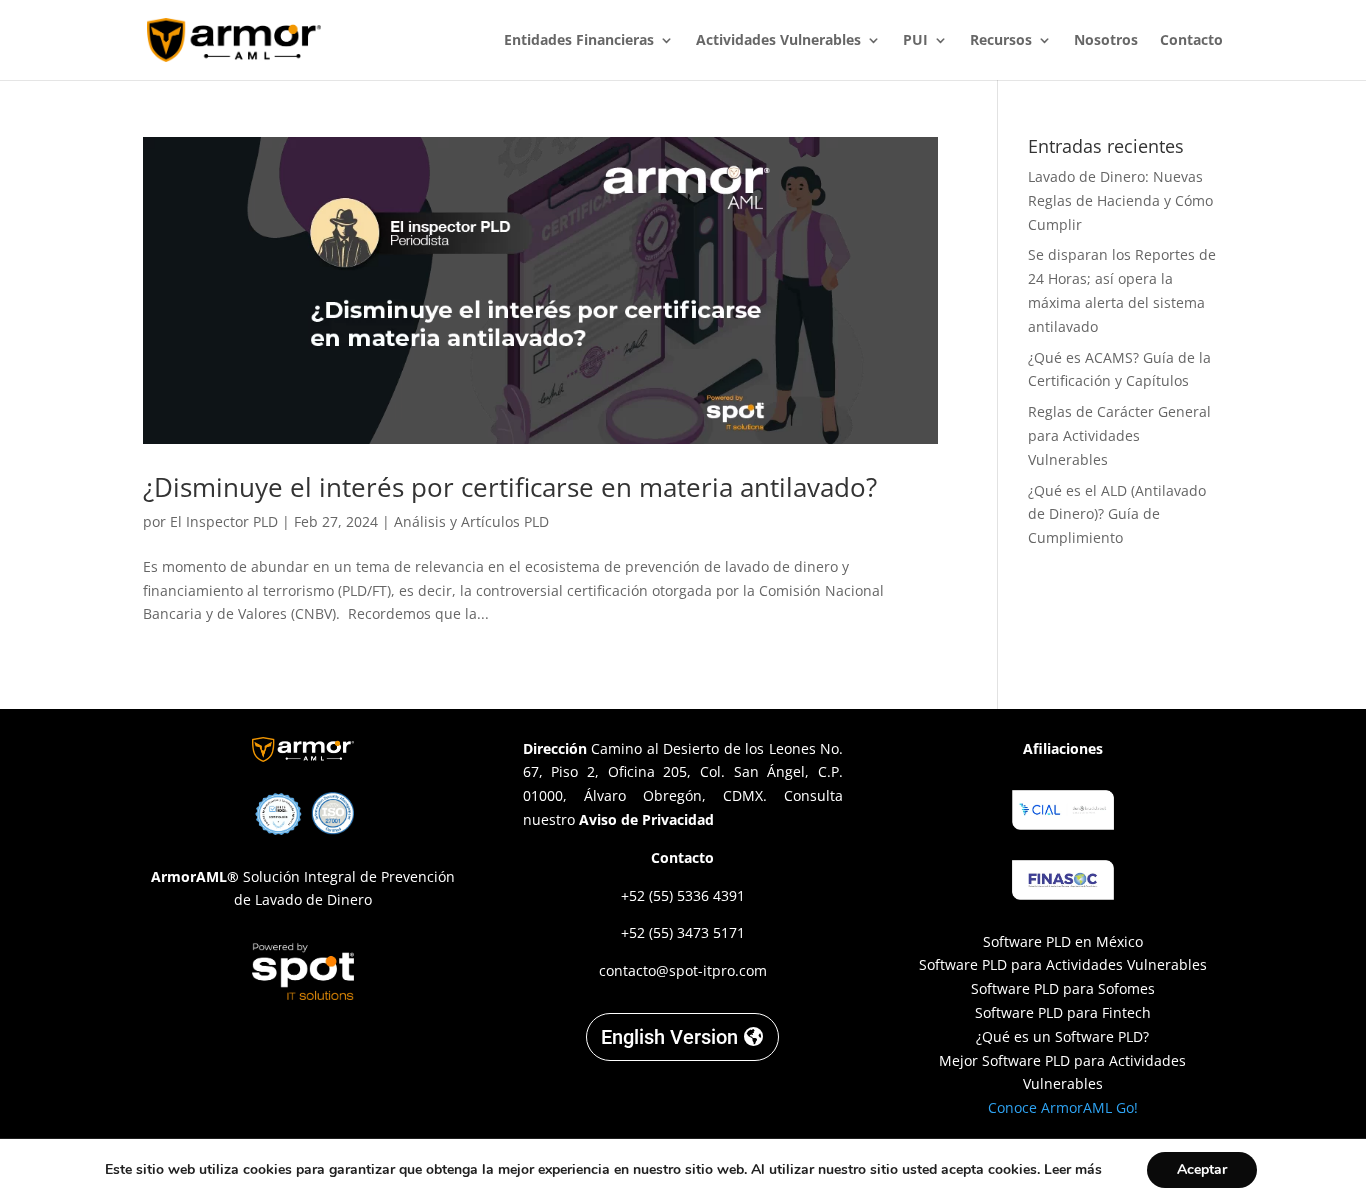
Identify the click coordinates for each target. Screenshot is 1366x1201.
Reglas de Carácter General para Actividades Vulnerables (1119, 435)
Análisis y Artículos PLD (471, 521)
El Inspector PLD (224, 521)
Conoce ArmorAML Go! (1063, 1107)
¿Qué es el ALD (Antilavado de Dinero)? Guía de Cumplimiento (1117, 514)
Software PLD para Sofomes (1063, 988)
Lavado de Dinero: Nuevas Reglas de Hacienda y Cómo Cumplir (1120, 200)
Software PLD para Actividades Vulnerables (1063, 964)
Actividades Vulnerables (778, 41)
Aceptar (1202, 1169)
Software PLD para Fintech (1063, 1012)
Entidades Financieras (579, 41)
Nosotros (1106, 41)
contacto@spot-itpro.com (683, 970)
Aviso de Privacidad (646, 819)
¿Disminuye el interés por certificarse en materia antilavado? (513, 487)
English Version (669, 1037)
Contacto (1191, 41)
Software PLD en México (1063, 941)
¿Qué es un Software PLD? (1062, 1036)
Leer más (1073, 1169)
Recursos (1001, 41)
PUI (915, 41)
